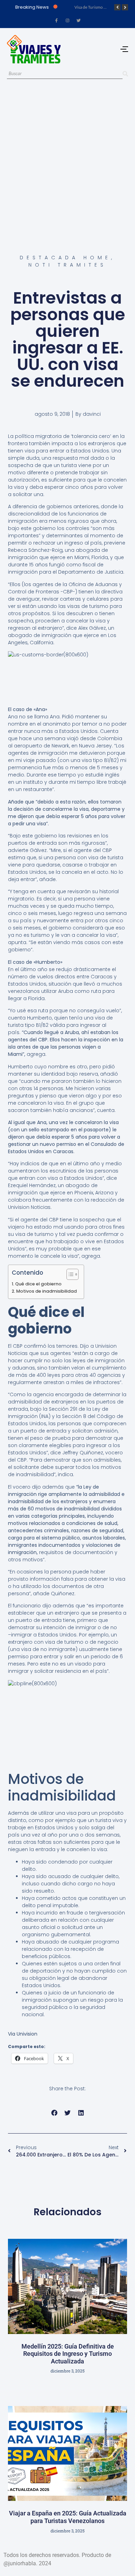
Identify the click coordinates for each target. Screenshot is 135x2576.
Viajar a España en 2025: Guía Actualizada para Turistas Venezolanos (68, 2517)
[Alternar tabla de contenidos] (69, 1274)
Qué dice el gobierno (38, 1284)
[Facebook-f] (56, 20)
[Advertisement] (67, 159)
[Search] (125, 74)
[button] (54, 2113)
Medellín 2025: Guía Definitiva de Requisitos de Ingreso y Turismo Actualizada (68, 2354)
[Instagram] (67, 20)
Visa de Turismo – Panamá (98, 7)
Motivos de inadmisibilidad (47, 1291)
